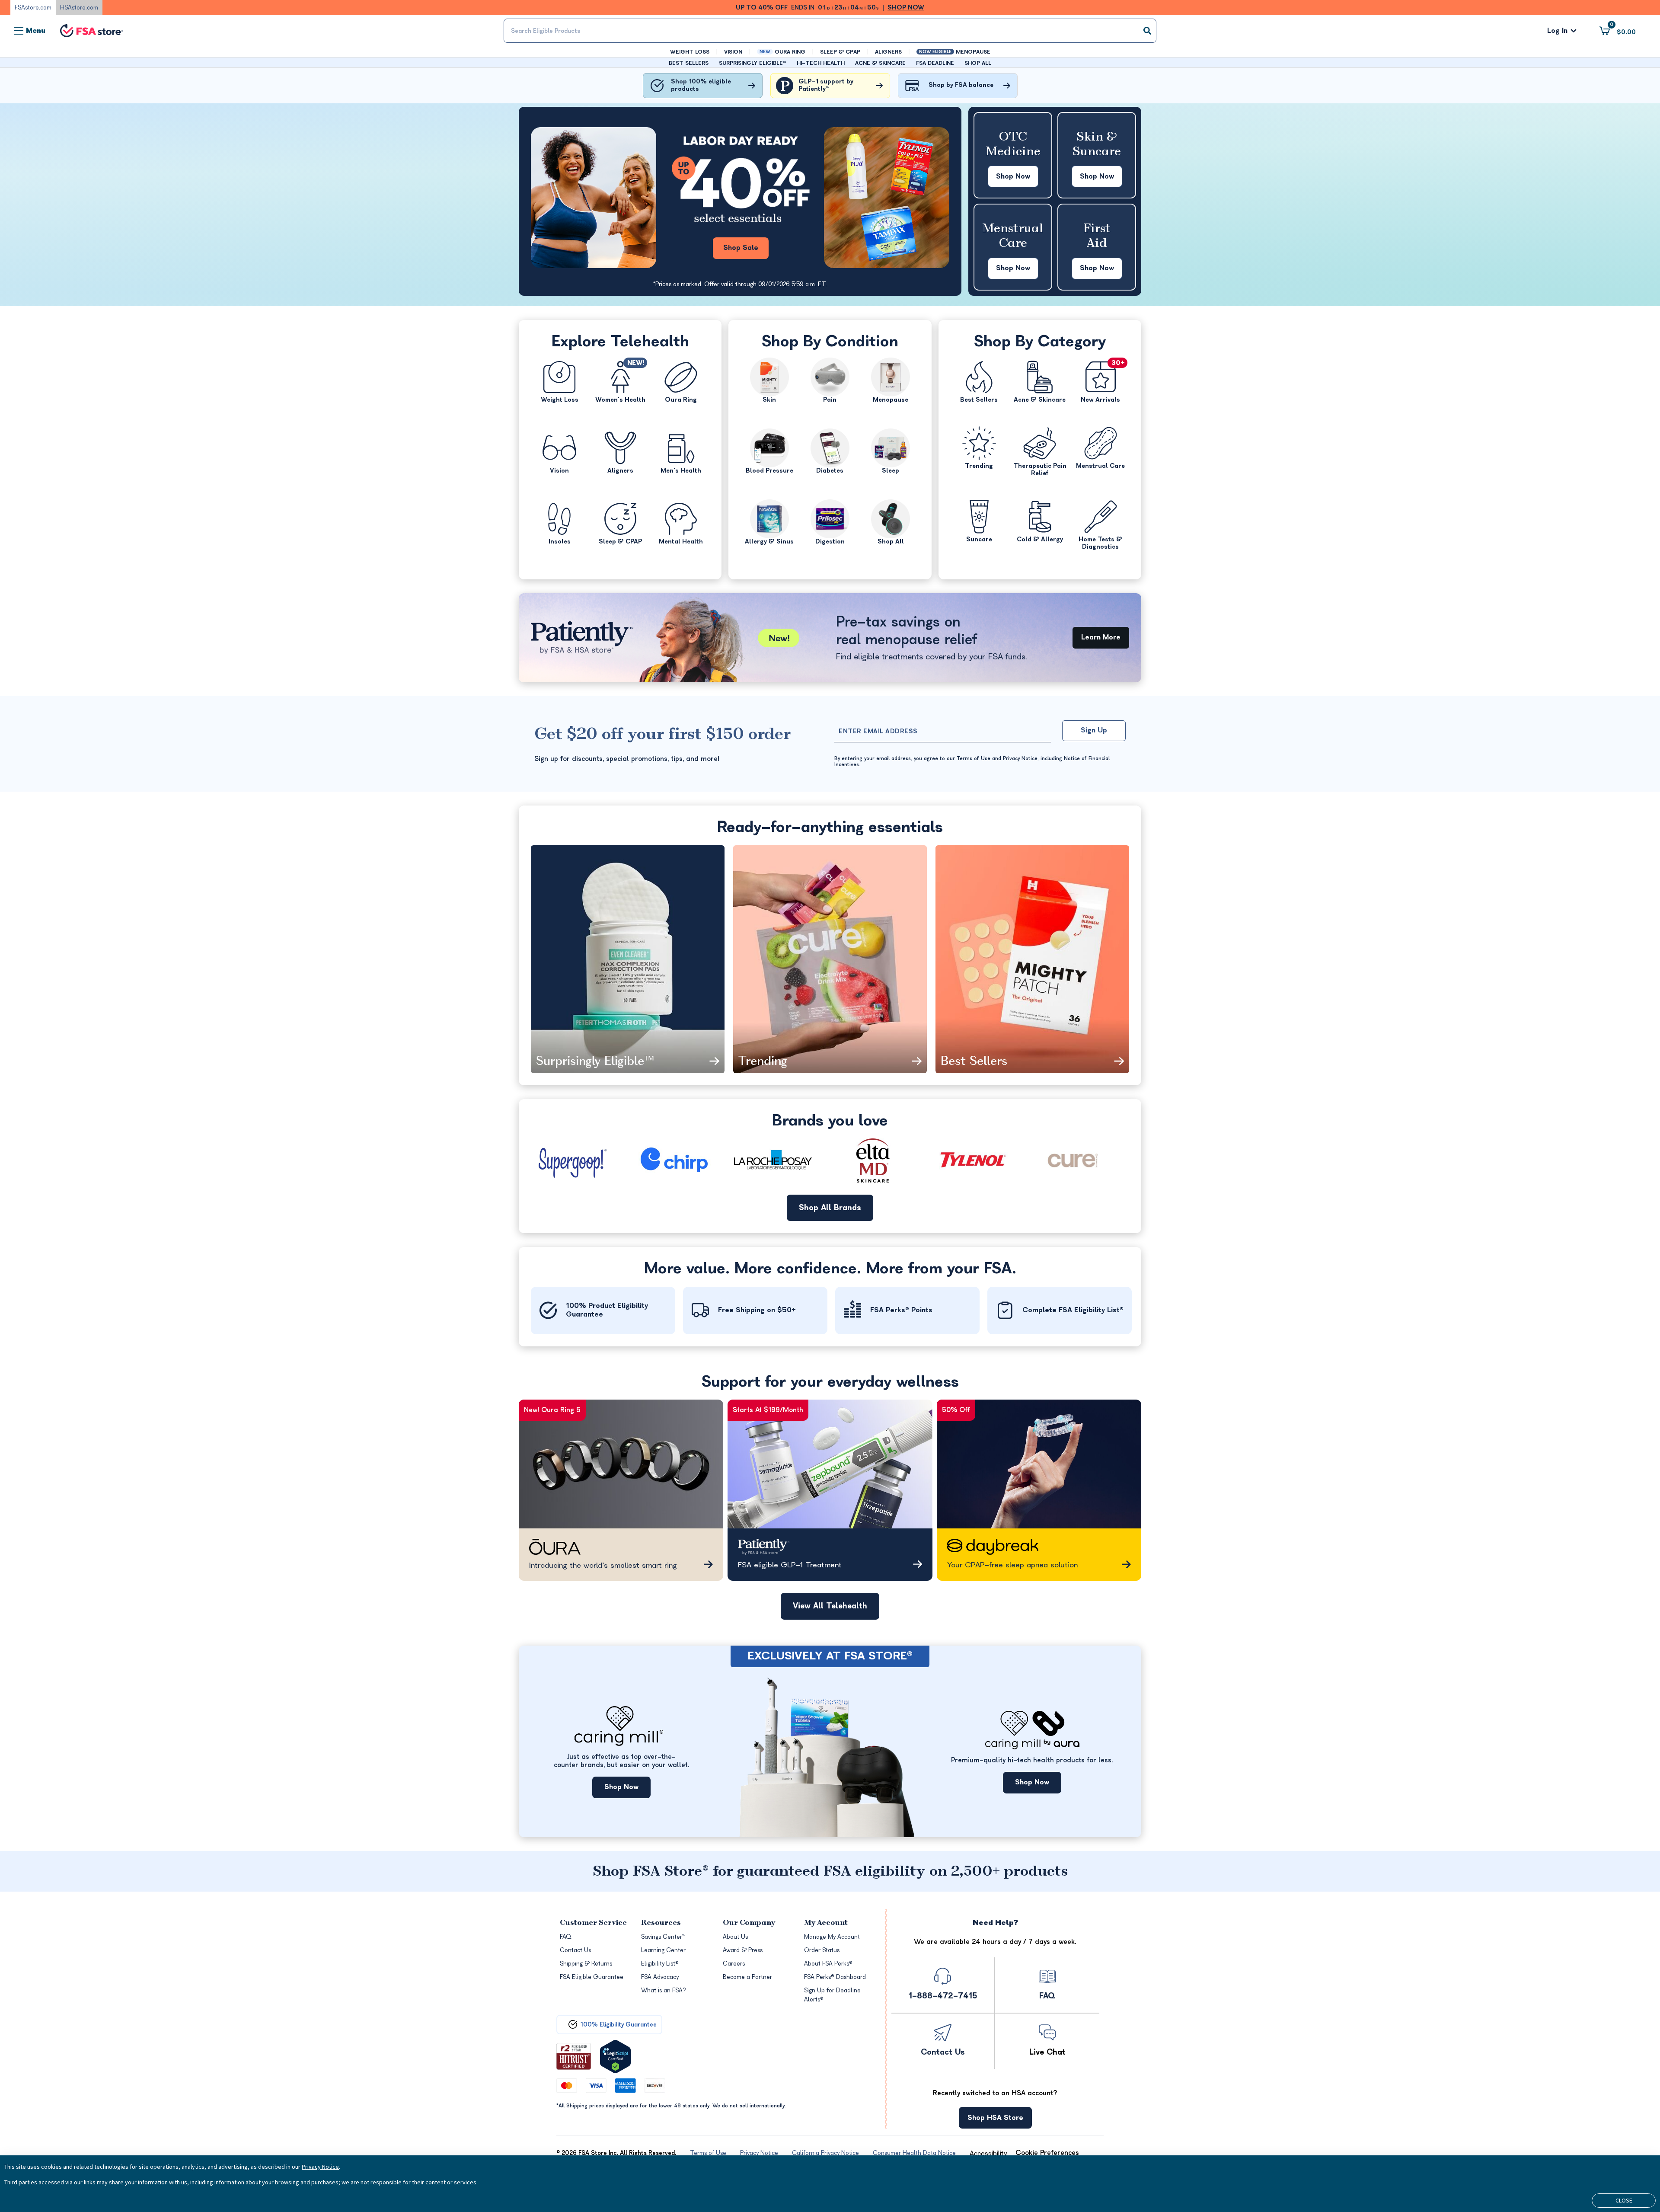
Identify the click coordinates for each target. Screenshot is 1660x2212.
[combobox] (830, 31)
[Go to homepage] (92, 31)
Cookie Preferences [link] (1047, 2153)
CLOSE (1624, 2200)
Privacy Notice (320, 2167)
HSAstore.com (79, 8)
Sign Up (1094, 730)
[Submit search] (1147, 31)
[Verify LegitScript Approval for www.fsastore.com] (615, 2057)
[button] (988, 2154)
